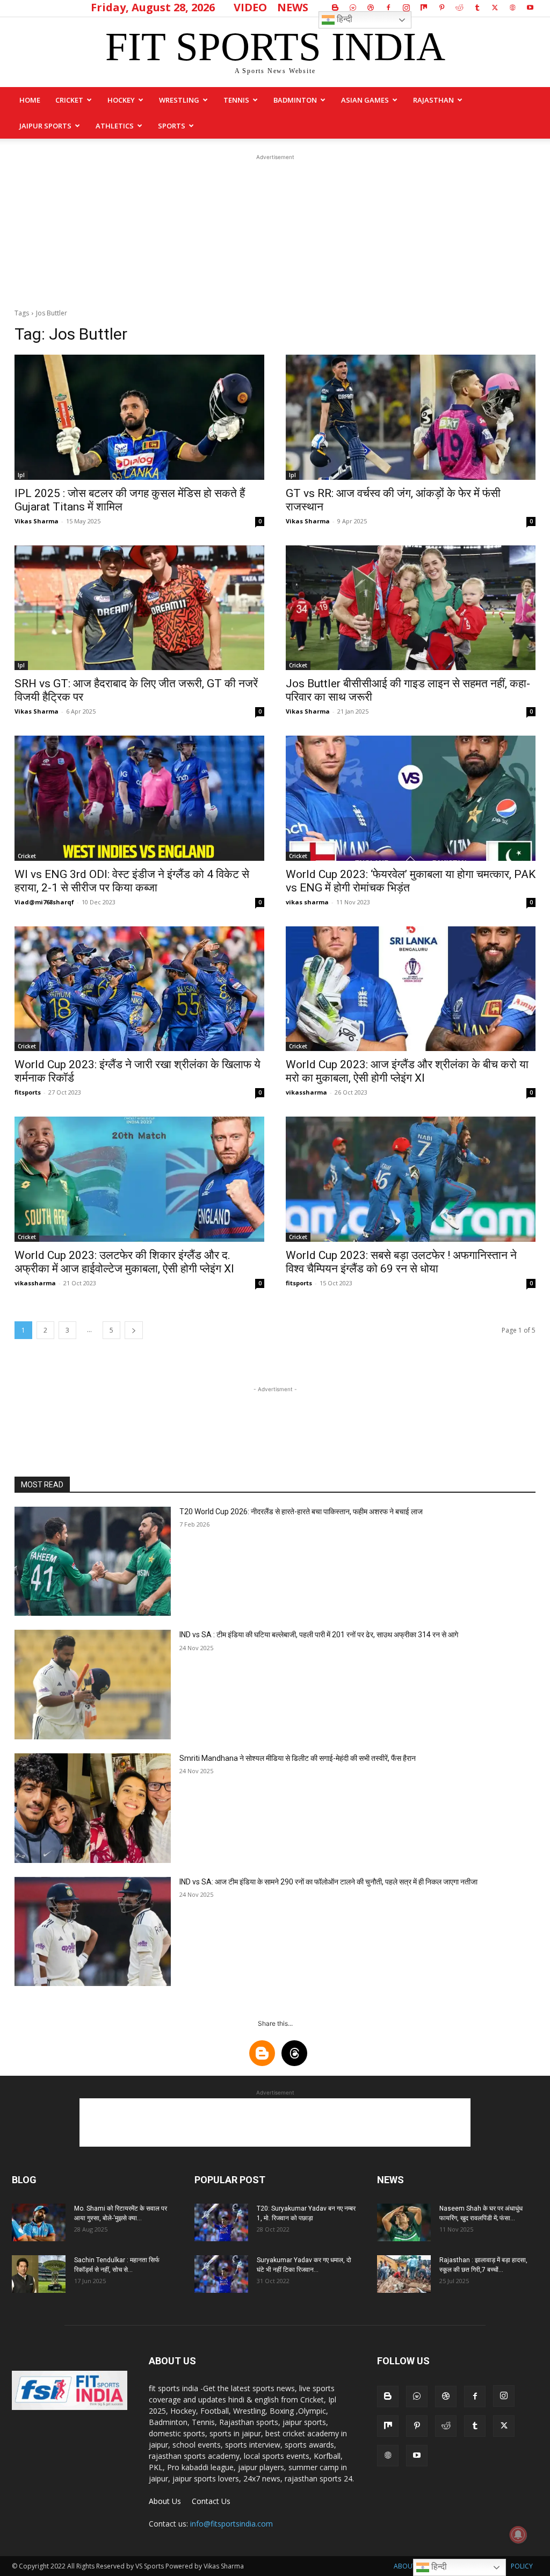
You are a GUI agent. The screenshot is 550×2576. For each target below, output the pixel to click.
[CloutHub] (353, 8)
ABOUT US (410, 2566)
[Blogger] (335, 8)
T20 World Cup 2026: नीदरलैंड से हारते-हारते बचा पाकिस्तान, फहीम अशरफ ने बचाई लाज (301, 1512)
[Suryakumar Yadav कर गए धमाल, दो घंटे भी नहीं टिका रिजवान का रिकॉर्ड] (221, 2274)
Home (30, 100)
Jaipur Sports (45, 126)
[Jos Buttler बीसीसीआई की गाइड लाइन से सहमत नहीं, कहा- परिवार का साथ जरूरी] (411, 608)
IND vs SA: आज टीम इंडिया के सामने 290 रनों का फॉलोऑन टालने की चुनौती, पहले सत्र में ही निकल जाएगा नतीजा (328, 1882)
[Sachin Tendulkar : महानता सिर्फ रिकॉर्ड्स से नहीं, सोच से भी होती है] (39, 2274)
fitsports (28, 1092)
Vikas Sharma (37, 521)
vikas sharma (307, 902)
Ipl (21, 475)
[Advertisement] (275, 230)
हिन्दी (343, 19)
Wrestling (179, 100)
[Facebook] (388, 8)
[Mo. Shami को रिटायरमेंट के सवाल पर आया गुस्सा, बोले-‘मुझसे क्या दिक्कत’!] (39, 2222)
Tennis (236, 100)
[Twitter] (495, 8)
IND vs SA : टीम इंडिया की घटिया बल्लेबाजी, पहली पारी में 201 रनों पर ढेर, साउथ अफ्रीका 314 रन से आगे (319, 1635)
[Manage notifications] (518, 2535)
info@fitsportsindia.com (231, 2524)
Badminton (295, 100)
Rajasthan (433, 100)
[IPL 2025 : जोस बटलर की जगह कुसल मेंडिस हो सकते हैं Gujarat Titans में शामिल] (139, 417)
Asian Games (365, 100)
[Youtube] (530, 8)
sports (172, 126)
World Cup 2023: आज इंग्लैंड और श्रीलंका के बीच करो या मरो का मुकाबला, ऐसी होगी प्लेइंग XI (407, 1071)
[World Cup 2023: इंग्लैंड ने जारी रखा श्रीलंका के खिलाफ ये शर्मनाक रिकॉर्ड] (139, 989)
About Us (165, 2501)
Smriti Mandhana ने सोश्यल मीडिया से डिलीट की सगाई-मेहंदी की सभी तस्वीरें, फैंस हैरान (298, 1758)
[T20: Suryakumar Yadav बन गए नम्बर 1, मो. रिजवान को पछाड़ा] (221, 2222)
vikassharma (306, 1092)
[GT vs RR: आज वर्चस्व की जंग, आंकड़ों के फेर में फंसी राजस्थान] (411, 417)
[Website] (512, 8)
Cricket (69, 100)
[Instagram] (406, 8)
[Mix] (424, 8)
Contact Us (211, 2501)
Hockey (121, 100)
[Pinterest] (442, 8)
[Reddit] (459, 8)
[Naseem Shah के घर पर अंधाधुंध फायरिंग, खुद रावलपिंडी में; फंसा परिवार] (404, 2222)
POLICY (522, 2566)
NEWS (293, 7)
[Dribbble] (371, 8)
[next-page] (134, 1330)
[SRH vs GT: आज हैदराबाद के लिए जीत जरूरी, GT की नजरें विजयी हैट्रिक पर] (139, 608)
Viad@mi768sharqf (44, 902)
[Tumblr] (477, 8)
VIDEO (250, 7)
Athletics (115, 126)
